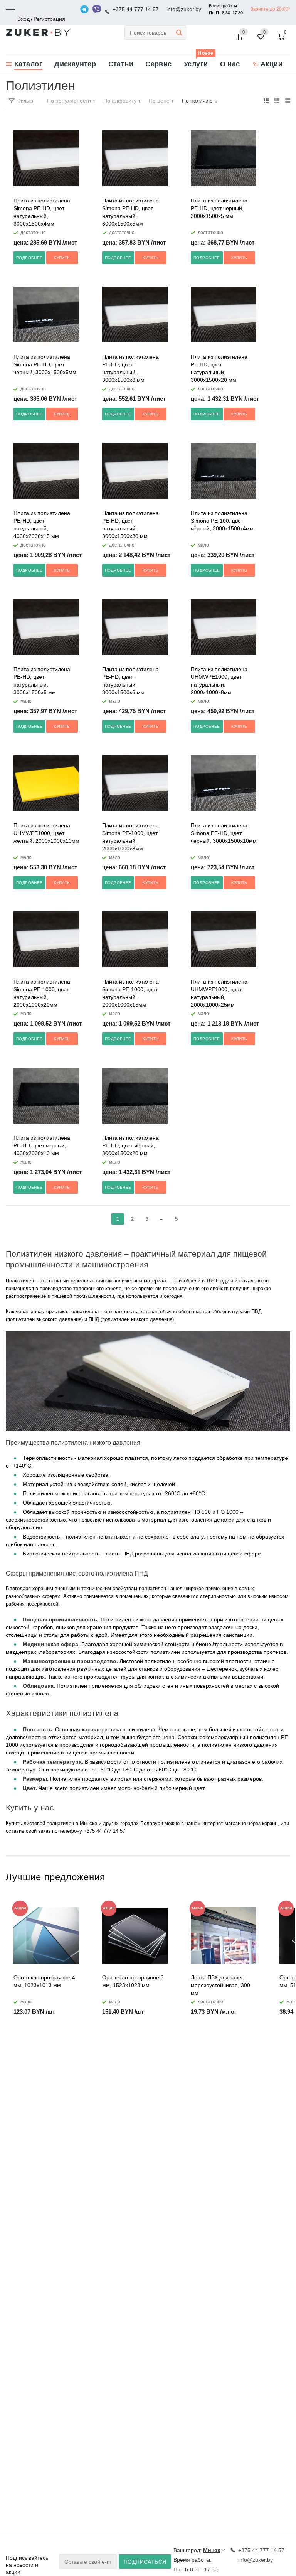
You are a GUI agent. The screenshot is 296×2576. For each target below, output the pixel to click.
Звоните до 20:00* (270, 9)
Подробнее (29, 258)
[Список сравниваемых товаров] (240, 40)
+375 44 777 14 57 (136, 9)
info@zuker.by (184, 9)
